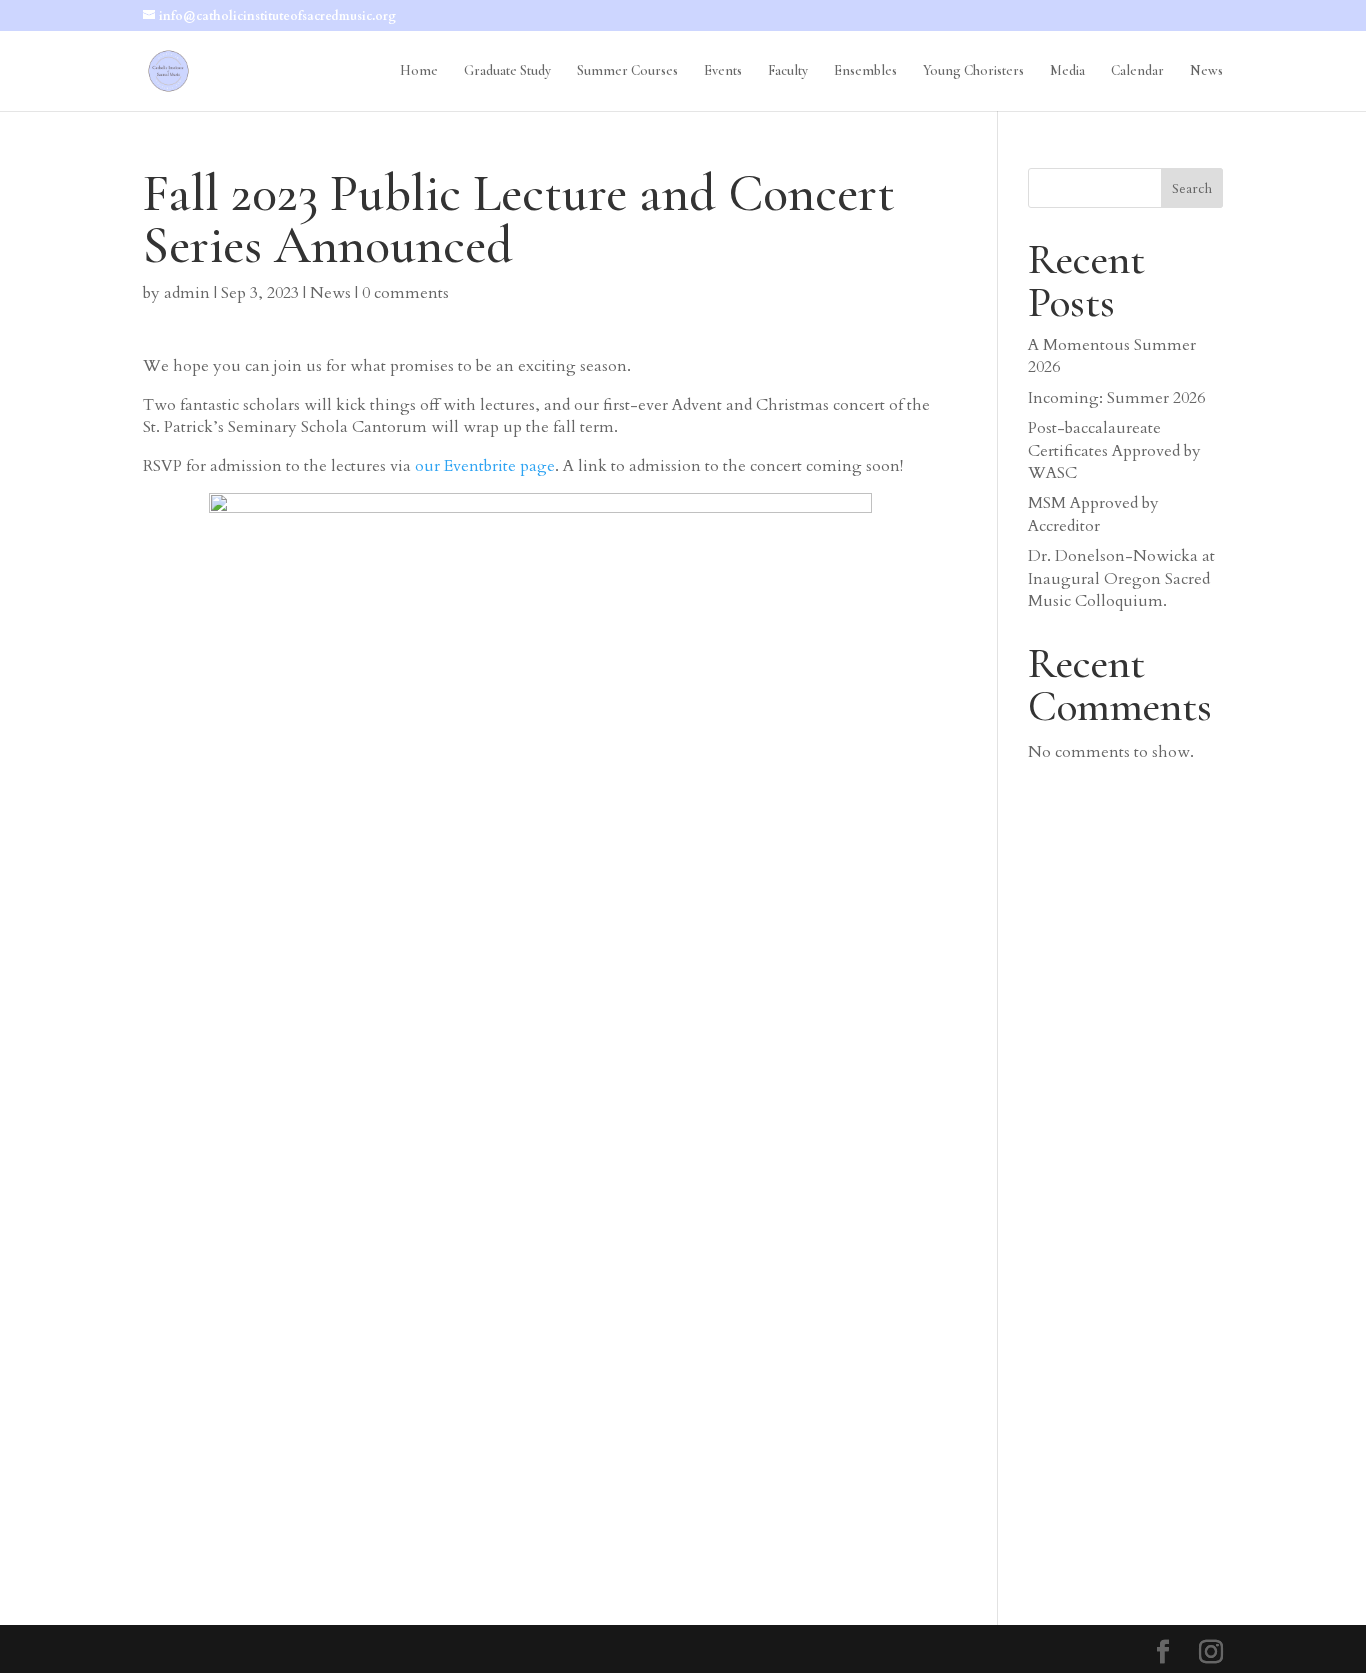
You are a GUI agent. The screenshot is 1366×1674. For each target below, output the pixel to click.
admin (187, 293)
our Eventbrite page (485, 466)
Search (1192, 188)
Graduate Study (507, 71)
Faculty (788, 71)
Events (723, 71)
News (1206, 71)
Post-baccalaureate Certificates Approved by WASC (1114, 450)
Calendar (1137, 71)
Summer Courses (627, 71)
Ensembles (865, 71)
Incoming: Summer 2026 (1116, 398)
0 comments (405, 293)
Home (419, 71)
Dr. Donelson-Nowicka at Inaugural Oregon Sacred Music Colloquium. (1121, 578)
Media (1067, 71)
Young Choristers (973, 71)
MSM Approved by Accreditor (1093, 514)
